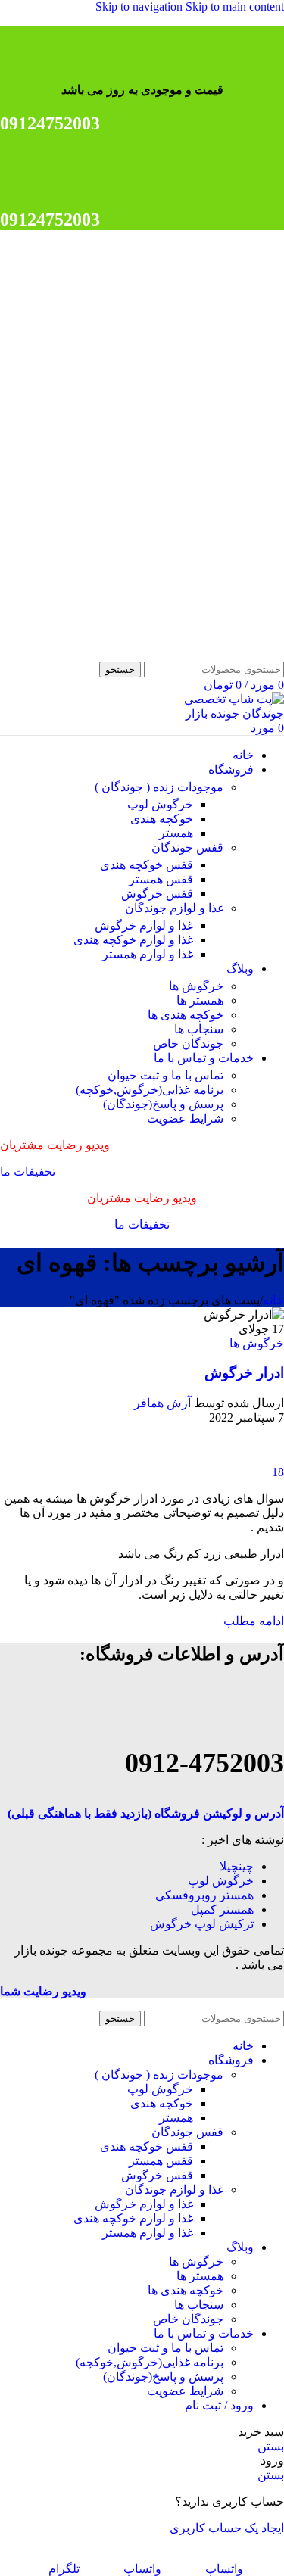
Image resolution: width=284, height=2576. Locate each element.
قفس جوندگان (187, 847)
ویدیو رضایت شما (43, 1991)
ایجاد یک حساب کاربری (227, 2528)
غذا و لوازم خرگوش (144, 925)
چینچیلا (237, 1866)
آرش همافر (162, 1403)
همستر (176, 833)
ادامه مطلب (254, 1621)
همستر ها (200, 1000)
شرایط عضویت (185, 1118)
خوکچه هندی (162, 819)
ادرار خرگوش (244, 1373)
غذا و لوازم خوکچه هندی (133, 940)
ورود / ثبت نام (219, 2405)
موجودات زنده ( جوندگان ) (159, 787)
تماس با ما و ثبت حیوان (165, 1075)
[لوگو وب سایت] (208, 654)
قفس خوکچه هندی (147, 865)
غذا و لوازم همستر (148, 954)
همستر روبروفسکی (204, 1895)
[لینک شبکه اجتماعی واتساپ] (264, 59)
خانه (273, 1300)
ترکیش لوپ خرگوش (202, 1924)
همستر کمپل (222, 1909)
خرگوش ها (196, 986)
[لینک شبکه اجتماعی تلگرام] (183, 59)
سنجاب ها (199, 1029)
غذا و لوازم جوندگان (174, 908)
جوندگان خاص (188, 1043)
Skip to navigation (140, 6)
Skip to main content (235, 6)
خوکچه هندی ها (186, 1015)
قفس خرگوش (157, 894)
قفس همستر (161, 879)
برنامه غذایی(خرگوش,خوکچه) (150, 1090)
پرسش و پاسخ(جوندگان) (163, 1104)
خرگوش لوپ (160, 804)
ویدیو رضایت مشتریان (55, 1145)
